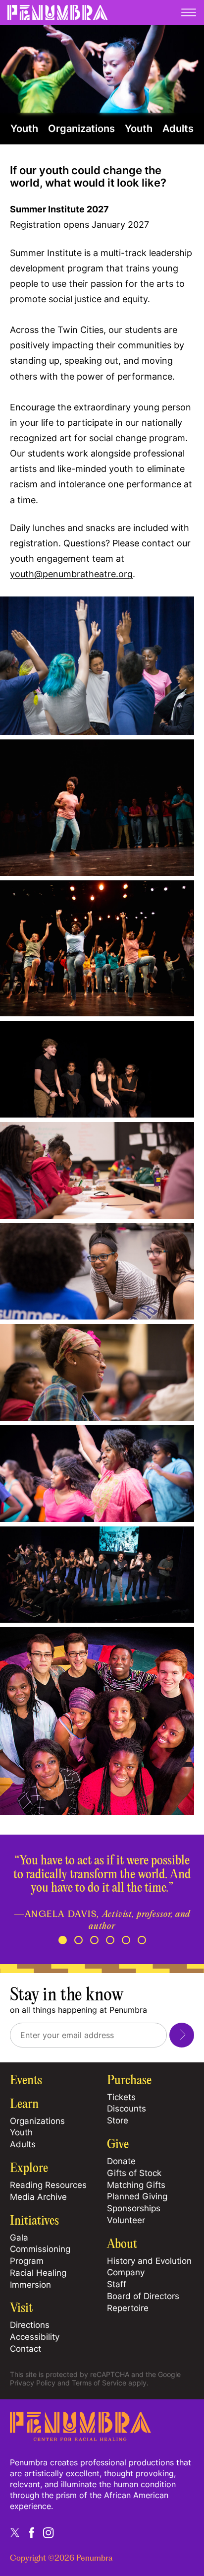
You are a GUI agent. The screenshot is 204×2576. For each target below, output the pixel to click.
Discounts (127, 2109)
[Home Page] (80, 2438)
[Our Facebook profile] (32, 2532)
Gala (19, 2238)
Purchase (129, 2081)
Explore (29, 2169)
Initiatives (34, 2221)
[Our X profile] (15, 2532)
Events (26, 2081)
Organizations (81, 129)
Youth (24, 129)
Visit (21, 2309)
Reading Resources (48, 2185)
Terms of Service (99, 2383)
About (122, 2245)
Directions (30, 2325)
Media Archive (38, 2197)
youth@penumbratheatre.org (71, 574)
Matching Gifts (136, 2185)
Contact (25, 2349)
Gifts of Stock (134, 2173)
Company (126, 2272)
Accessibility (35, 2337)
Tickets (121, 2097)
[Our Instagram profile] (49, 2532)
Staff (117, 2284)
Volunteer (126, 2220)
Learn (24, 2105)
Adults (178, 129)
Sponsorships (134, 2208)
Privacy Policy (33, 2383)
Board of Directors (143, 2296)
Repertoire (128, 2308)
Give (118, 2145)
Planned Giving (137, 2196)
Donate (121, 2161)
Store (118, 2120)
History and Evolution (149, 2261)
